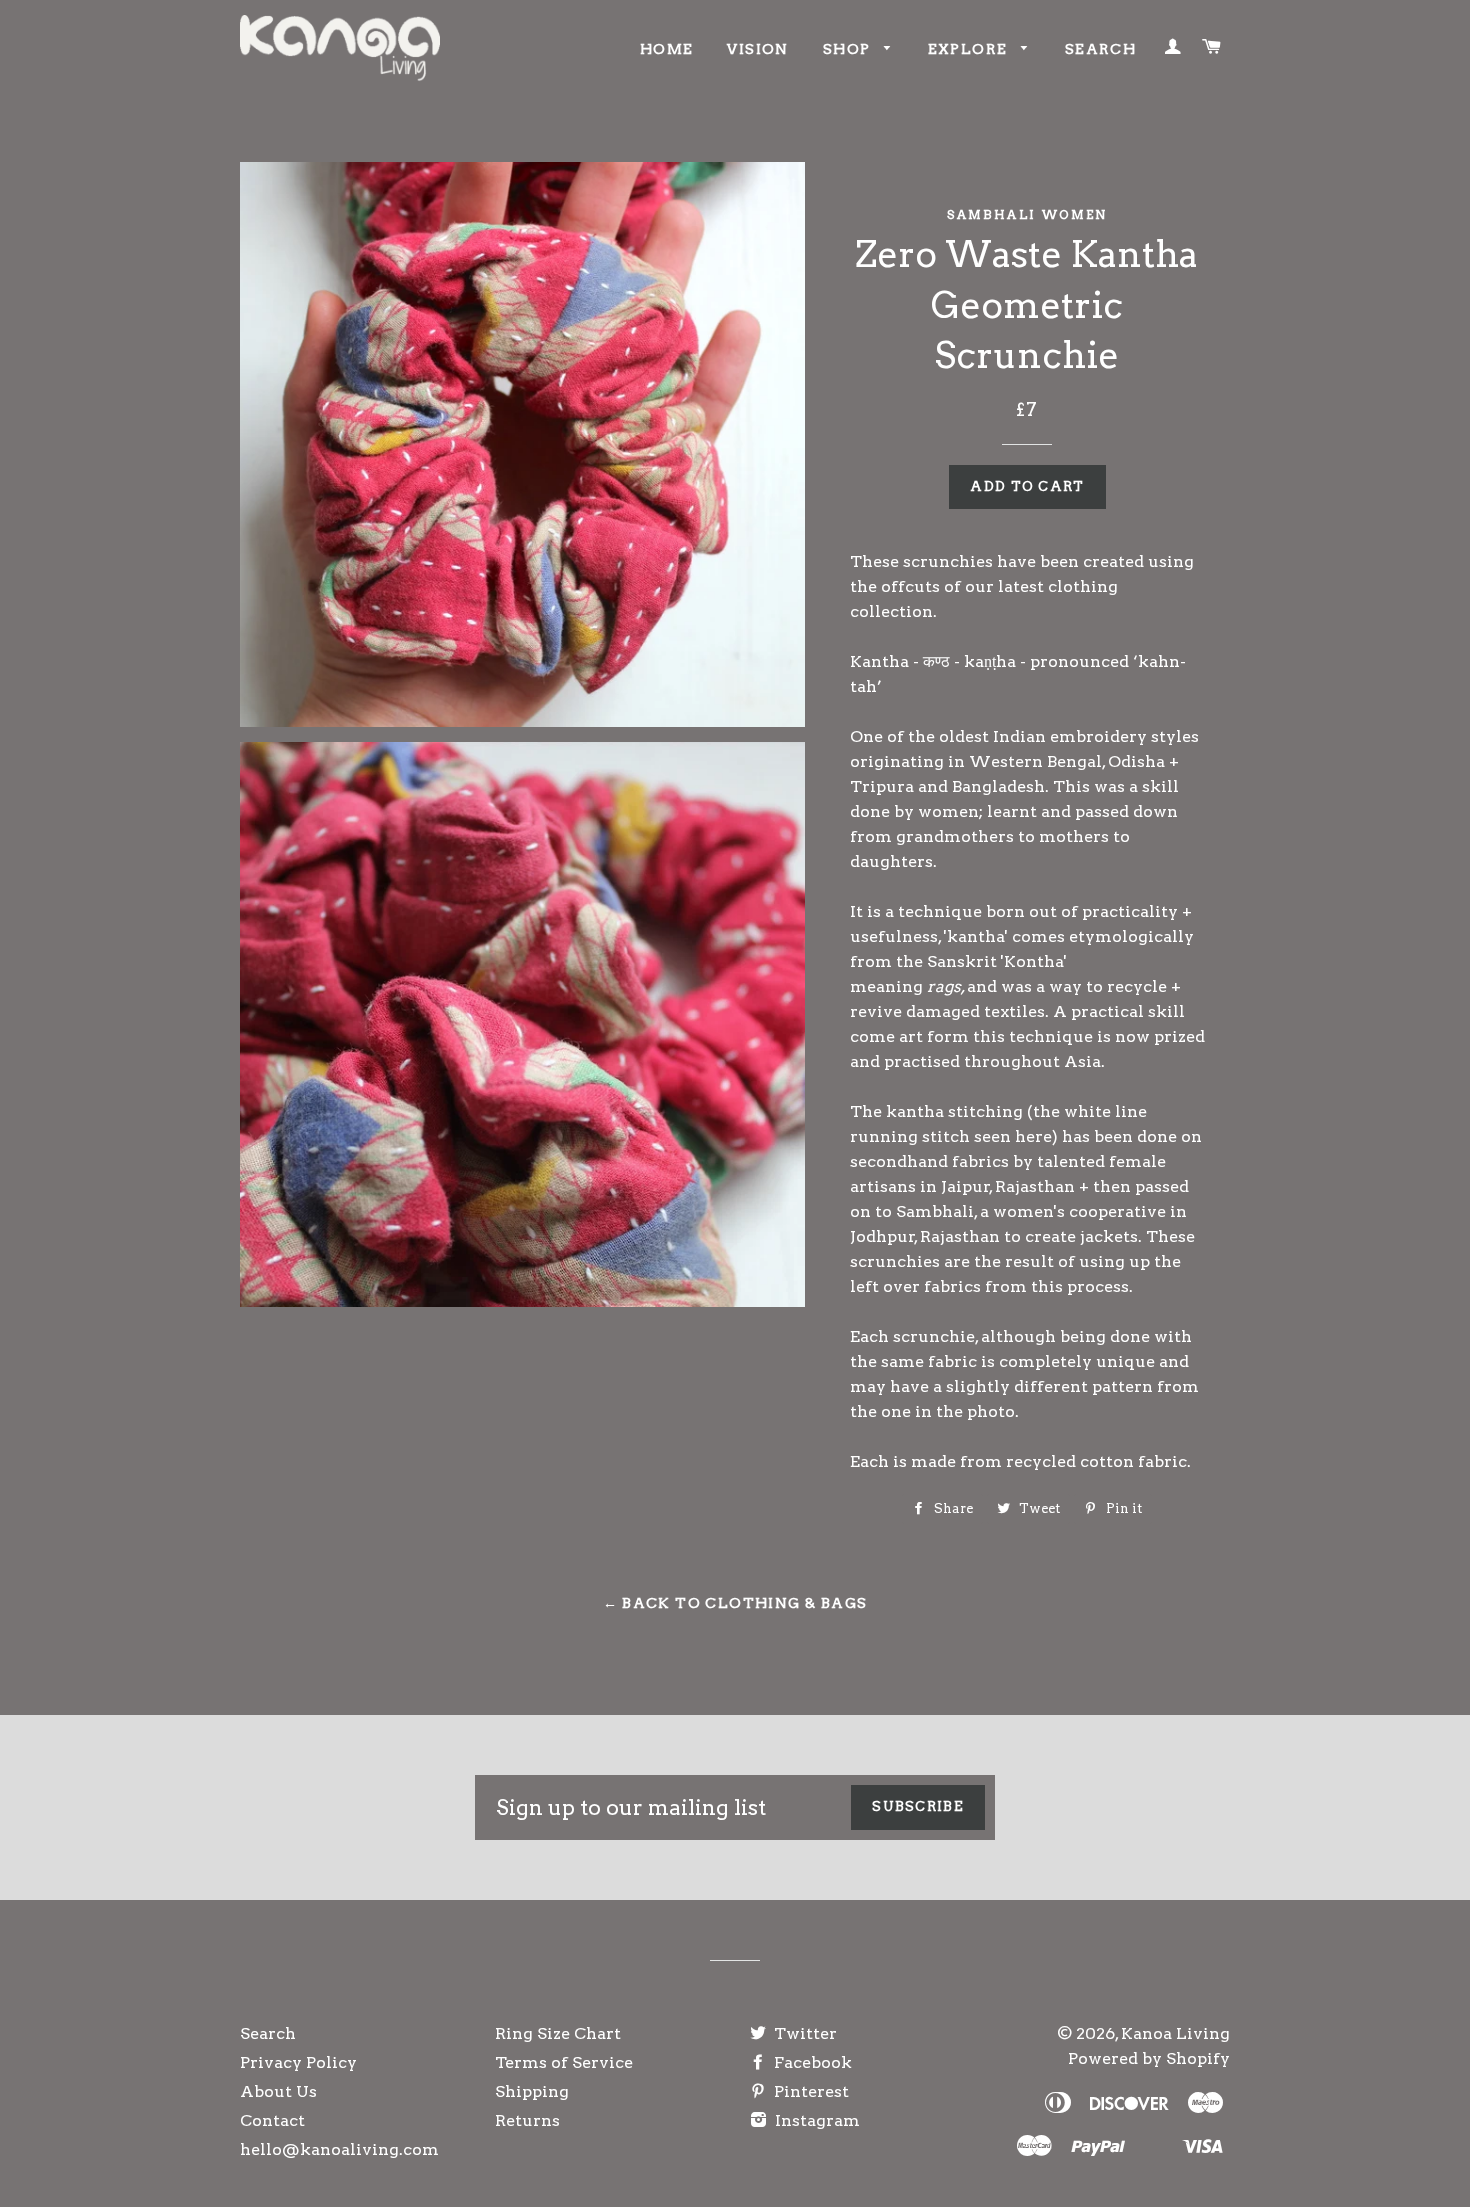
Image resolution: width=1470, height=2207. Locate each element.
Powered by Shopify (1149, 2058)
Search (1100, 49)
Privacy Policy (298, 2062)
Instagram (815, 2120)
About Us (278, 2091)
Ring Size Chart (558, 2033)
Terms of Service (564, 2062)
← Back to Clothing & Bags (735, 1603)
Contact (272, 2120)
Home (667, 49)
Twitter (803, 2033)
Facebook (811, 2062)
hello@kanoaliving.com (339, 2149)
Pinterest (809, 2091)
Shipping (532, 2091)
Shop (849, 49)
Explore (970, 49)
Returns (527, 2120)
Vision (757, 49)
